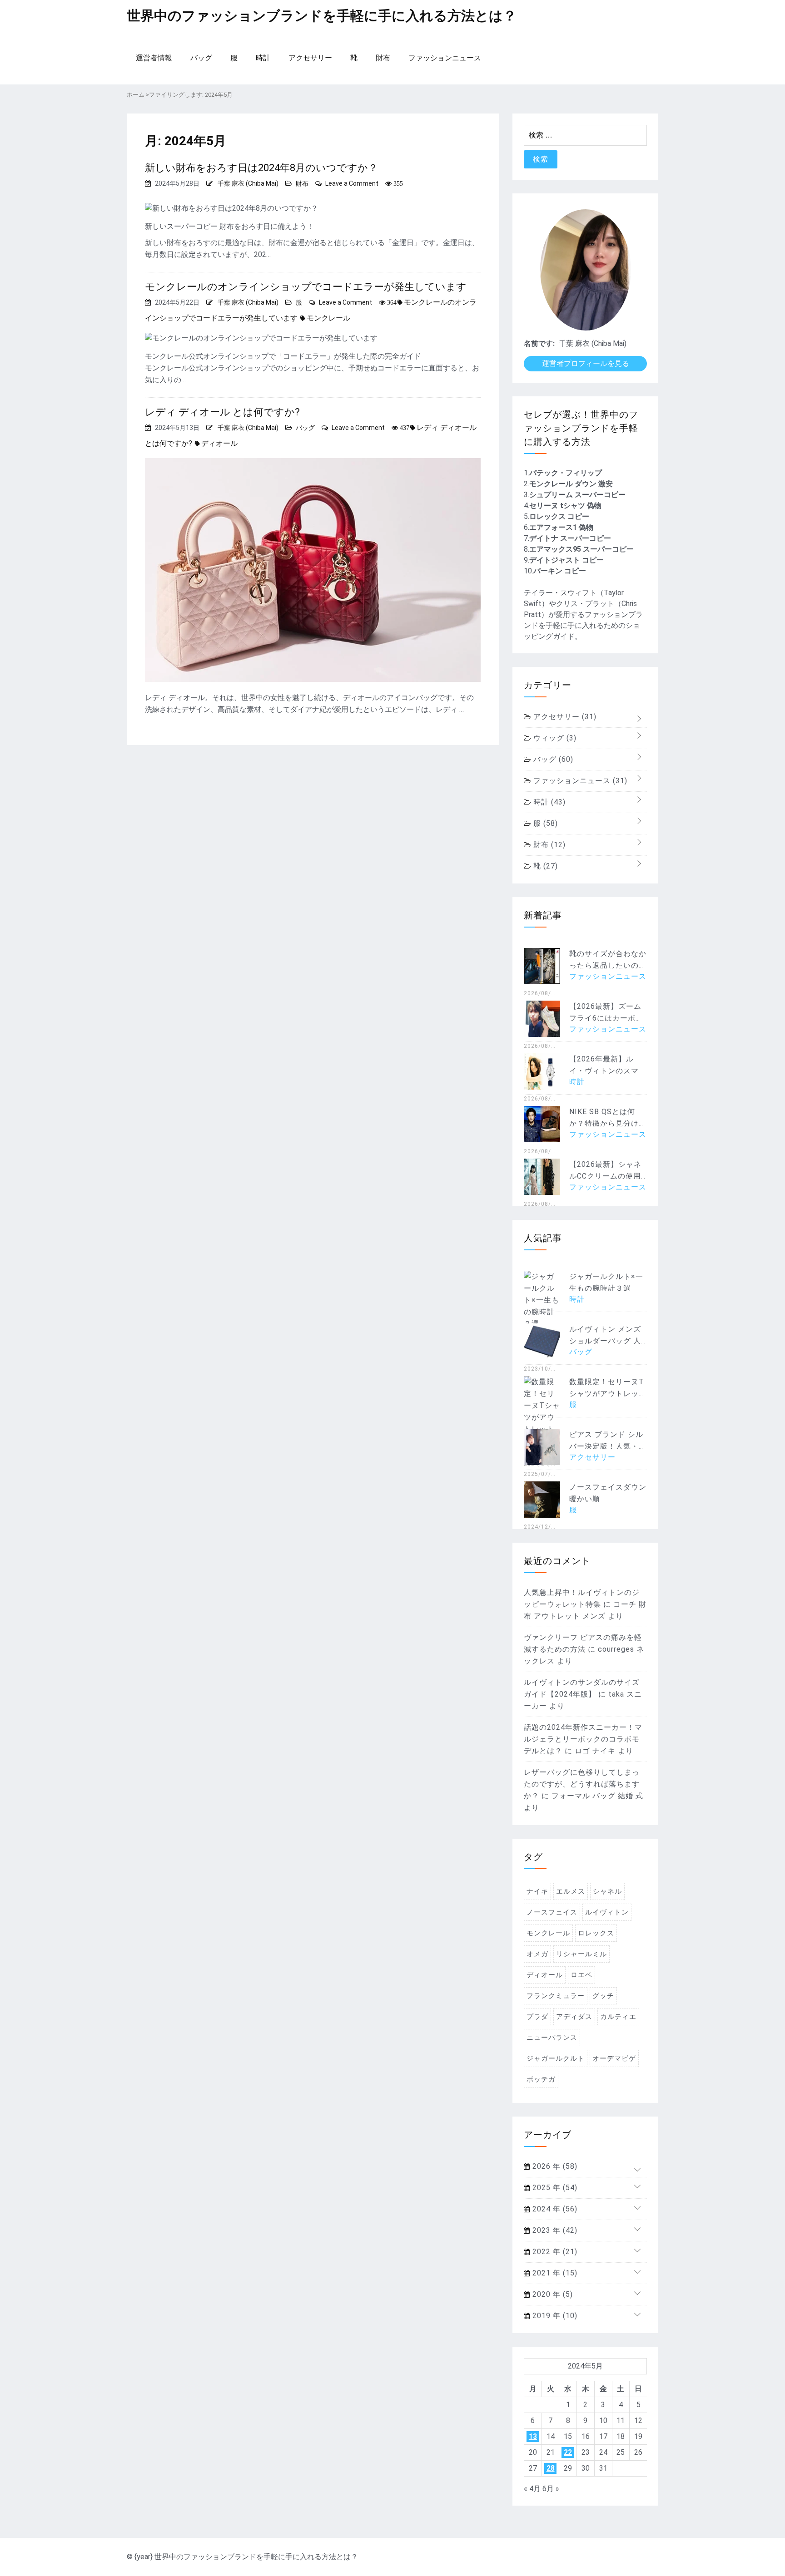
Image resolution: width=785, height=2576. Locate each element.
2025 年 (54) (554, 2188)
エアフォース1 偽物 (561, 527)
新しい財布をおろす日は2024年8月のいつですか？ (261, 168)
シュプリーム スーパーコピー (577, 495)
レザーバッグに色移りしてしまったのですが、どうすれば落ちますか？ (582, 1784)
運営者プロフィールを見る (586, 363)
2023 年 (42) (554, 2230)
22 (568, 2452)
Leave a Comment (352, 183)
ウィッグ (554, 738)
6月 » (551, 2489)
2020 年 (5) (551, 2294)
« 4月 (532, 2489)
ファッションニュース (445, 58)
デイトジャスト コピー (566, 560)
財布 (383, 58)
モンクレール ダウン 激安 (571, 484)
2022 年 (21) (554, 2252)
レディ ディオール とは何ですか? (222, 412)
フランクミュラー (556, 1996)
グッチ (603, 1996)
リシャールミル (581, 1954)
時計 (263, 58)
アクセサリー (310, 58)
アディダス (574, 2017)
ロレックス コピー (559, 516)
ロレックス (596, 1933)
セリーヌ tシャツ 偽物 (565, 506)
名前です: (539, 343)
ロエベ (581, 1975)
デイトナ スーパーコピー (570, 538)
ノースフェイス (552, 1912)
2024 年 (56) (554, 2209)
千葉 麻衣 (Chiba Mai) (248, 183)
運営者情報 (154, 58)
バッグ (201, 58)
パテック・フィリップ (566, 473)
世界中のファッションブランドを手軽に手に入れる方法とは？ (322, 16)
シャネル (607, 1891)
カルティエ (618, 2017)
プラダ (537, 2017)
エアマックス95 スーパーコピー (581, 549)
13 (533, 2436)
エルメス (571, 1891)
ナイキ (537, 1891)
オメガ (537, 1954)
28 (551, 2468)
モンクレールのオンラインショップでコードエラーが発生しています (306, 287)
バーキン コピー (560, 571)
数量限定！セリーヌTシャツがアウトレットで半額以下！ (608, 1394)
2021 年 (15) (554, 2273)
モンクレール (328, 318)
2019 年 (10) (554, 2316)
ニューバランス (552, 2038)
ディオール (219, 443)
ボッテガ (541, 2079)
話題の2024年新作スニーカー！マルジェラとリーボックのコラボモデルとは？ (583, 1739)
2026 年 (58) (554, 2166)
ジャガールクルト (556, 2058)
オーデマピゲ (614, 2058)
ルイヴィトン (607, 1912)
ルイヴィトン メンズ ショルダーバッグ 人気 (605, 1341)
